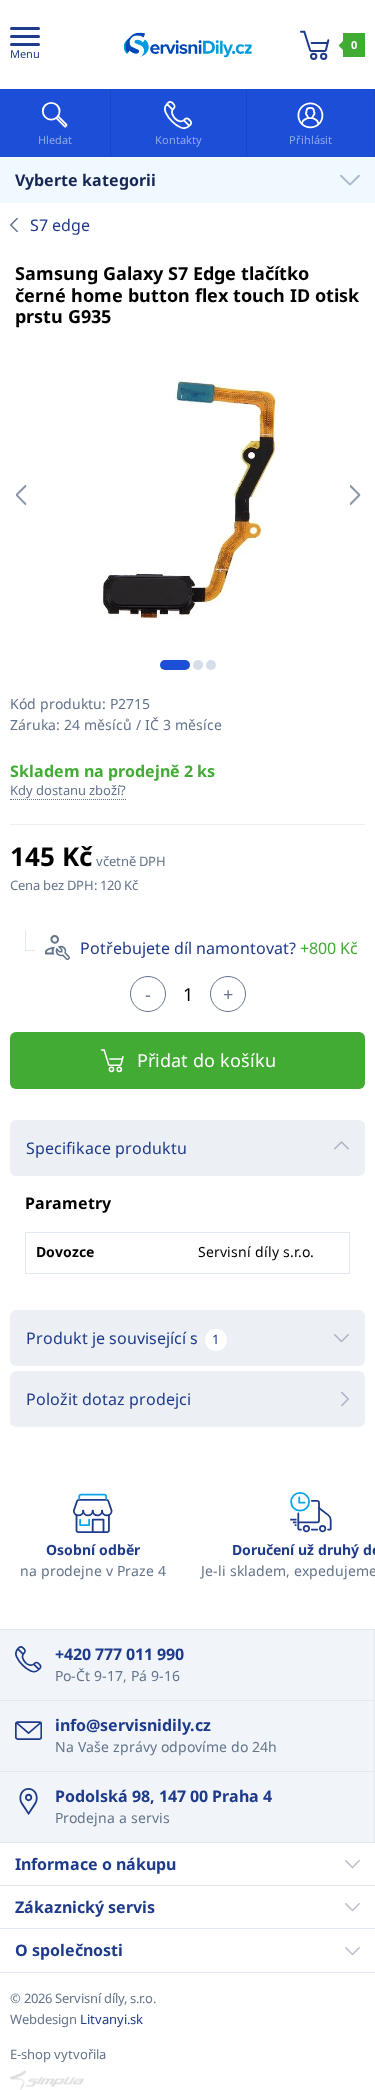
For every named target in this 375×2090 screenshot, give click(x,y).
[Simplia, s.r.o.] (187, 2080)
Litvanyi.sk (111, 2019)
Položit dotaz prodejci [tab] (108, 1399)
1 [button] (175, 665)
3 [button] (211, 665)
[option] (187, 495)
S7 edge (60, 225)
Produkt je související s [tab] (122, 1338)
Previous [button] (20, 495)
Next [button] (354, 495)
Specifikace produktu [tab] (106, 1148)
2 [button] (198, 665)
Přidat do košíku (206, 1060)
